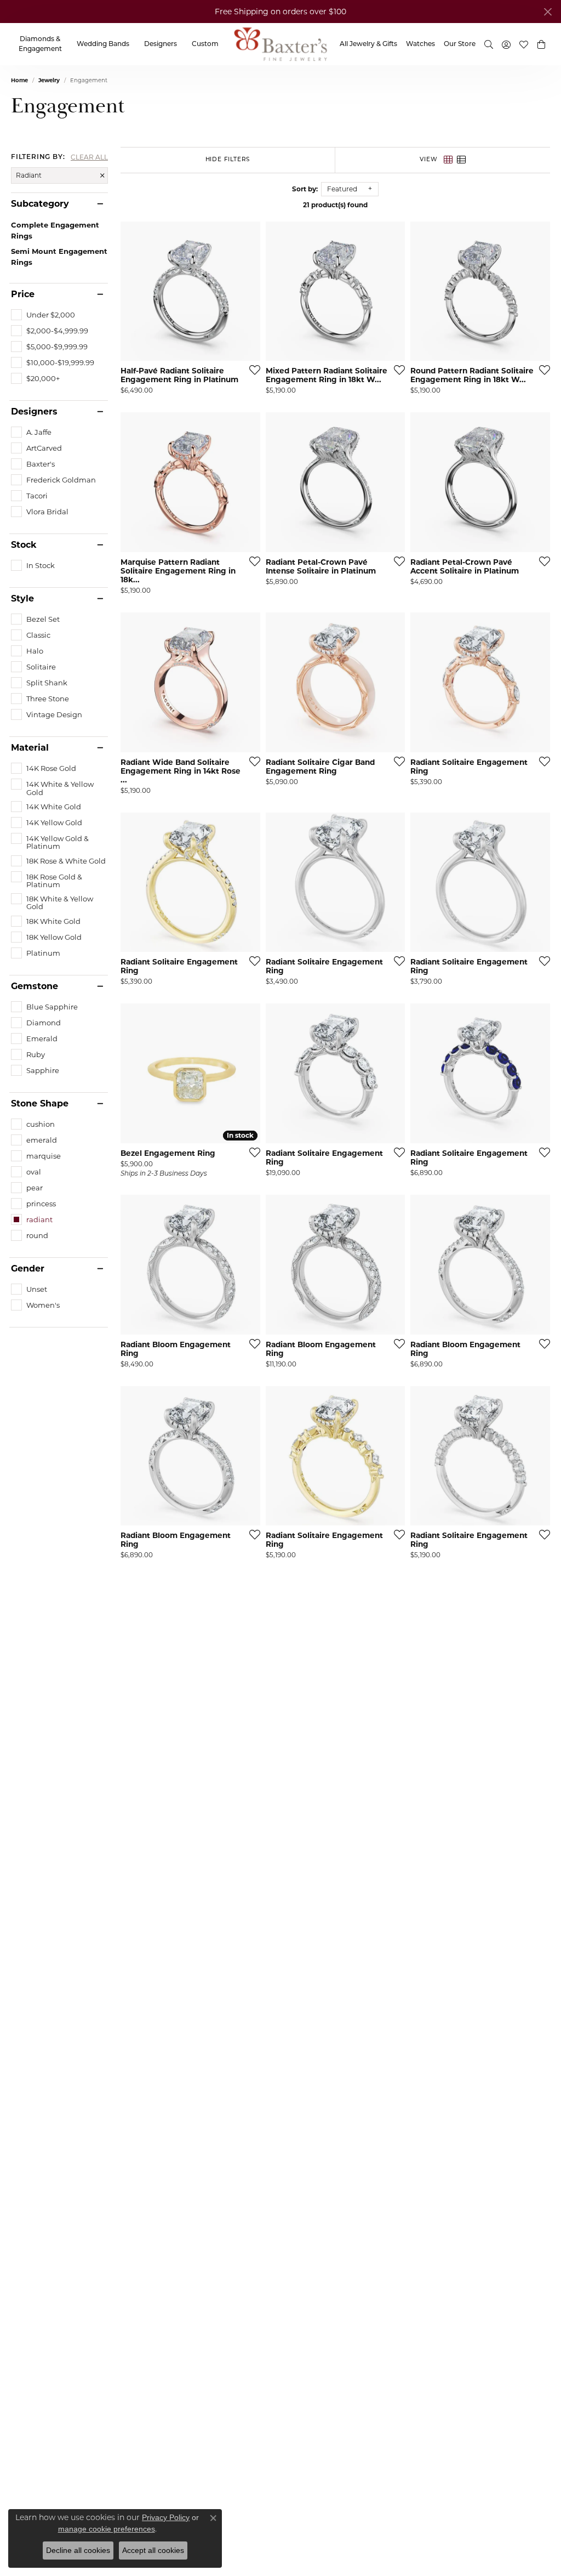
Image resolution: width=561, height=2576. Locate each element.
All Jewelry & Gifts (368, 44)
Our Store (460, 44)
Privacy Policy (166, 2517)
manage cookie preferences (107, 2529)
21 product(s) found (335, 205)
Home (19, 80)
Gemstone (35, 986)
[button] (541, 44)
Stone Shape (40, 1104)
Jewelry (49, 80)
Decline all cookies (78, 2550)
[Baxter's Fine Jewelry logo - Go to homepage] (280, 44)
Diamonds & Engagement (40, 44)
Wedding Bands (103, 44)
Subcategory (40, 204)
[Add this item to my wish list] (251, 370)
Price (23, 294)
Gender (28, 1269)
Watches (420, 44)
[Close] (548, 12)
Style (22, 599)
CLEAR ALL (89, 157)
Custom (205, 44)
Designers (161, 44)
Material (30, 748)
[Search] (489, 44)
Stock (24, 545)
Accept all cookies (153, 2550)
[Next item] (248, 291)
